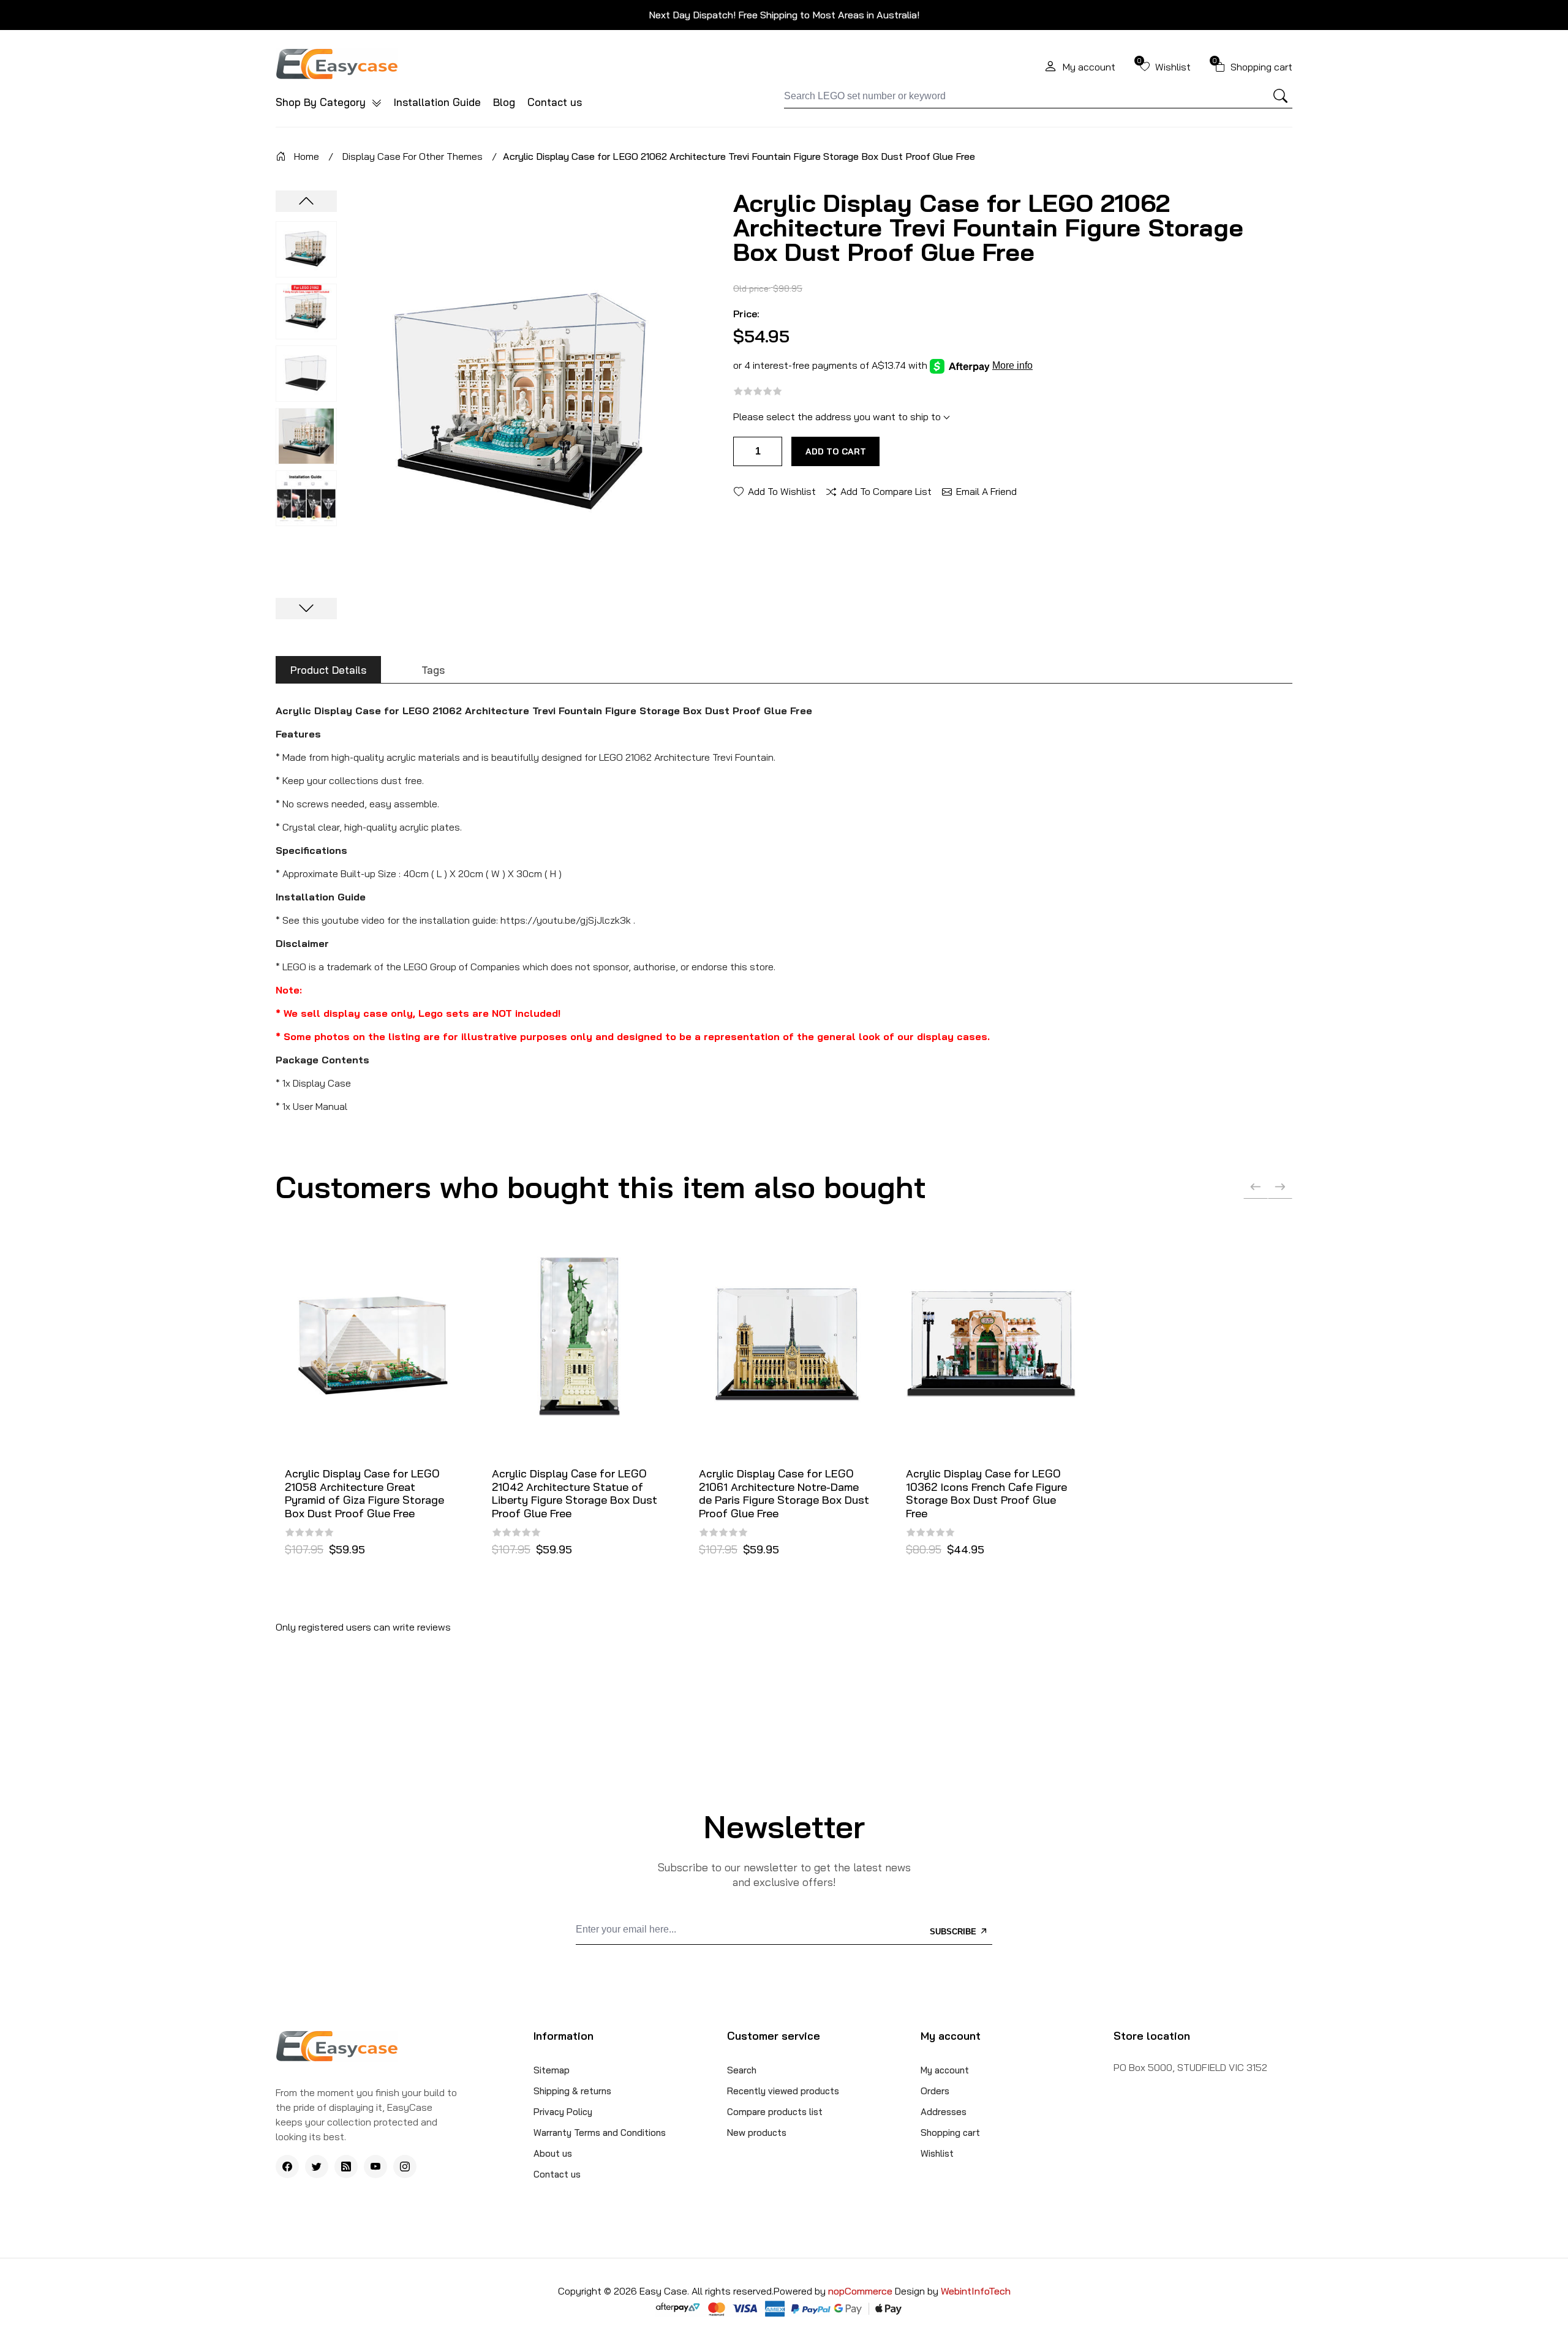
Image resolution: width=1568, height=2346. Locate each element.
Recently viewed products (783, 2091)
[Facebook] (287, 2167)
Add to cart (836, 451)
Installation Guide (437, 102)
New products (757, 2133)
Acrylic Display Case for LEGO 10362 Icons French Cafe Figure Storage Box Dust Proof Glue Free (986, 1493)
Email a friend (986, 491)
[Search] (1281, 96)
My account (945, 2070)
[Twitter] (317, 2167)
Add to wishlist (782, 491)
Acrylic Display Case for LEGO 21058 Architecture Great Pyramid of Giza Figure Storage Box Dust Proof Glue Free (364, 1493)
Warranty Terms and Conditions (600, 2133)
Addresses (944, 2112)
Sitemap (552, 2070)
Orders (935, 2091)
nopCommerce (861, 2291)
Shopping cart (950, 2133)
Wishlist (937, 2153)
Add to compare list (886, 491)
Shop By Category (322, 102)
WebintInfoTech (976, 2291)
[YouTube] (375, 2167)
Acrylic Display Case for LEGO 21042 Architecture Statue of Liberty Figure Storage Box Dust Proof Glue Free (575, 1493)
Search (742, 2070)
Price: (746, 314)
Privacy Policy (563, 2112)
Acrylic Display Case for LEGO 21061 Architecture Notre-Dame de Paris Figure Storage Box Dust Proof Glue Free (784, 1493)
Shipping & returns (572, 2091)
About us (553, 2153)
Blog (504, 102)
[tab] (328, 670)
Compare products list (775, 2112)
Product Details (328, 670)
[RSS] (346, 2167)
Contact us (555, 102)
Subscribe (954, 1932)
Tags (433, 670)
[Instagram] (405, 2167)
